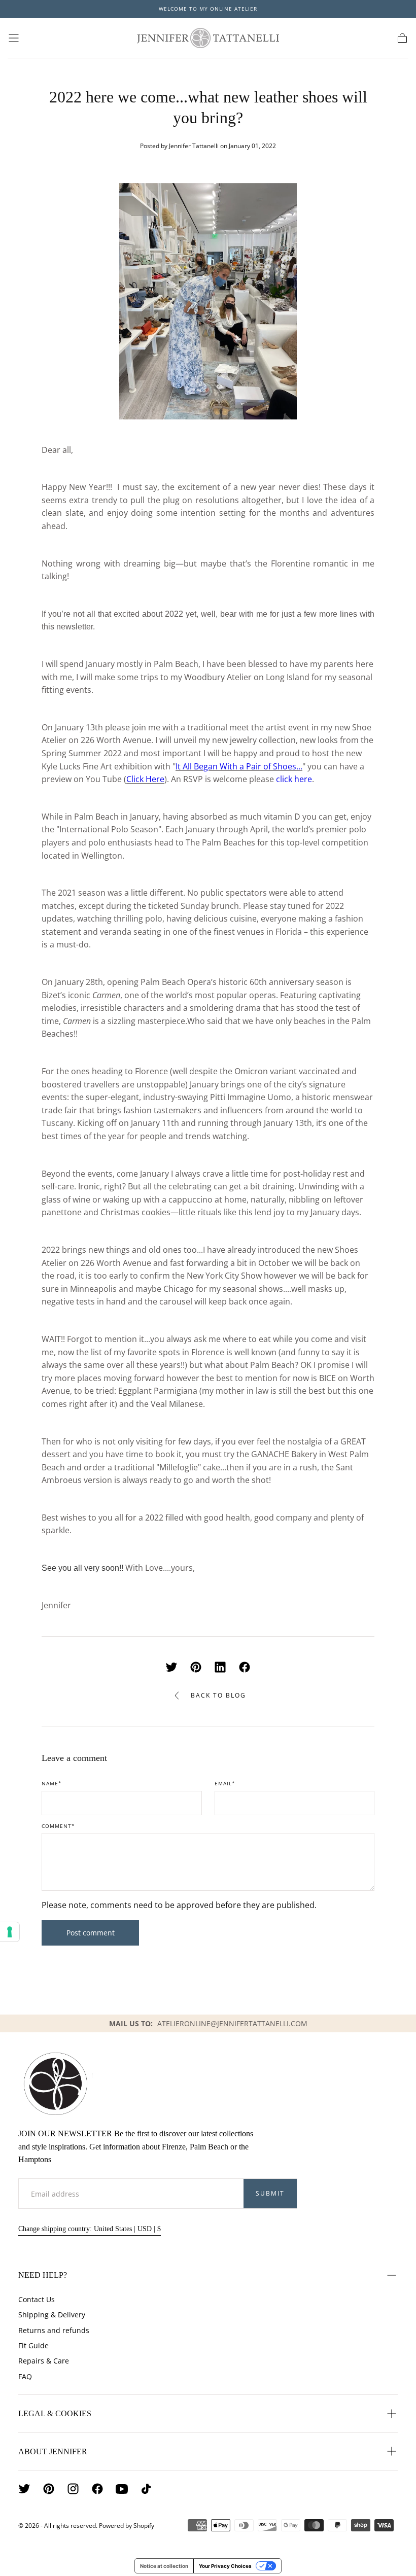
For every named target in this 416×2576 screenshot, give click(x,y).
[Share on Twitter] (171, 1667)
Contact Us (37, 2299)
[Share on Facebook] (245, 1667)
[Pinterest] (49, 2489)
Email (225, 1784)
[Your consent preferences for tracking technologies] (10, 1932)
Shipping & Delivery (52, 2315)
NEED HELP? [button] (43, 2275)
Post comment (91, 1933)
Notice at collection (164, 2566)
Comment (58, 1826)
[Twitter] (24, 2489)
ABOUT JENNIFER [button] (53, 2451)
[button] (14, 38)
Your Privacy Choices (225, 2566)
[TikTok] (146, 2489)
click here (294, 779)
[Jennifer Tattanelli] (55, 2084)
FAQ (25, 2376)
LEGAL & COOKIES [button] (55, 2413)
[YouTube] (122, 2489)
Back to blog (218, 1695)
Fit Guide (33, 2345)
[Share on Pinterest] (196, 1667)
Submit (270, 2193)
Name (52, 1784)
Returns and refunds (54, 2330)
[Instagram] (73, 2489)
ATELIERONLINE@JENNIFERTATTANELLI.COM (232, 2023)
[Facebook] (97, 2489)
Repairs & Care (44, 2361)
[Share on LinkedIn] (220, 1667)
